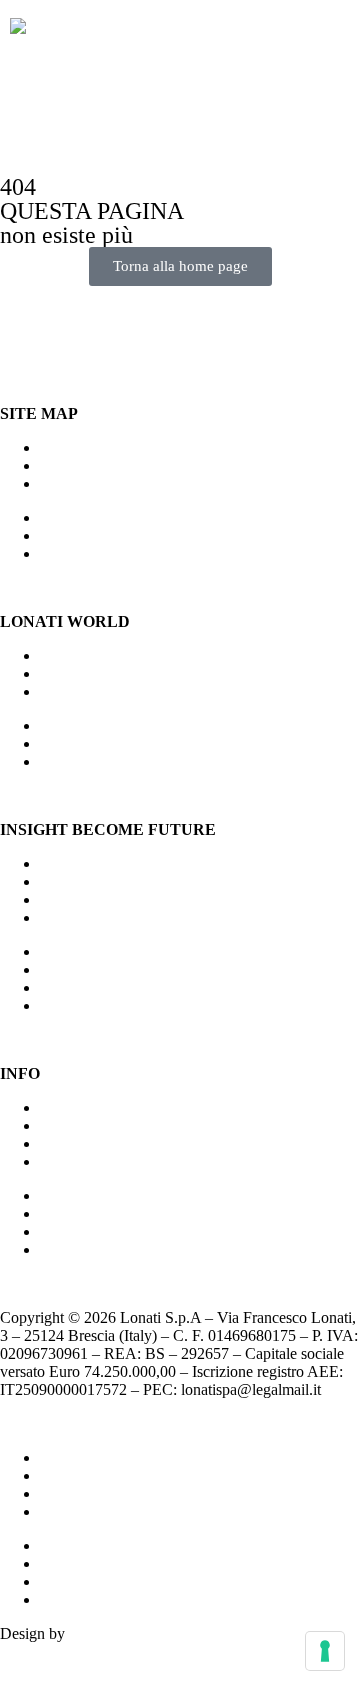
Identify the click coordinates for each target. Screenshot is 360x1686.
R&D (57, 691)
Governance (78, 1143)
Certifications (82, 1107)
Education (72, 917)
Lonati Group (83, 863)
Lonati (60, 655)
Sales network (84, 465)
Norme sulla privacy (104, 1457)
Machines (70, 447)
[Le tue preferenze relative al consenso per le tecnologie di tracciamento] (325, 1651)
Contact (64, 1125)
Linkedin (68, 1161)
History (63, 673)
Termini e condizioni (105, 1511)
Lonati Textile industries (116, 881)
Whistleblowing (90, 1493)
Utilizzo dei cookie (99, 1475)
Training (66, 483)
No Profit (69, 899)
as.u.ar (89, 1633)
